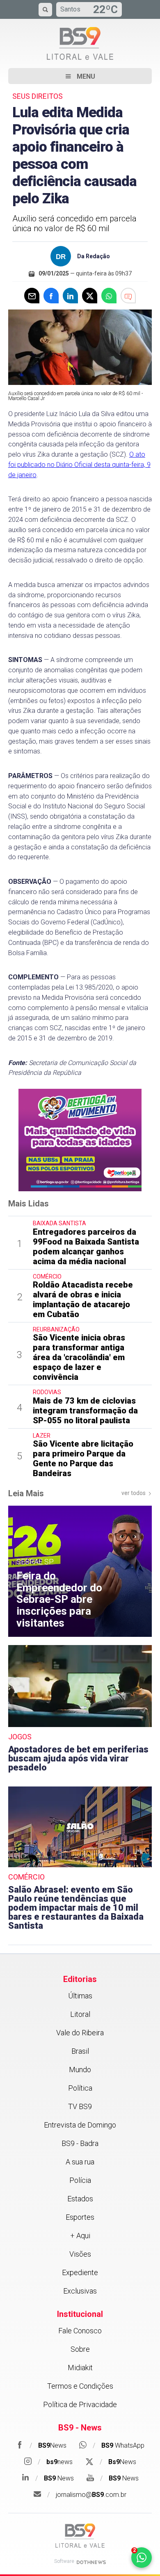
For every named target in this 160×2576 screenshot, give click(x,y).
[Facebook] (51, 296)
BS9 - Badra (80, 2143)
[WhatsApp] (109, 296)
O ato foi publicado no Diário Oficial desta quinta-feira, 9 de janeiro (79, 465)
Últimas (80, 1996)
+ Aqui (80, 2236)
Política (80, 2088)
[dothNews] (91, 2562)
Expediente (80, 2272)
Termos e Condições (80, 2386)
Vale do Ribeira (80, 2033)
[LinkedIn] (70, 296)
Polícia (80, 2180)
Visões (80, 2254)
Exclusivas (80, 2291)
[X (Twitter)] (90, 296)
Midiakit (80, 2368)
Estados (80, 2199)
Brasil (80, 2051)
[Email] (32, 296)
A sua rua (80, 2162)
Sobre (80, 2349)
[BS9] (80, 2536)
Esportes (80, 2217)
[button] (80, 76)
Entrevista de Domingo (80, 2125)
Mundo (80, 2070)
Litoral (80, 2014)
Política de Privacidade (80, 2404)
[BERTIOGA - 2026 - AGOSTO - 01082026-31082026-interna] (80, 1140)
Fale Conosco (80, 2331)
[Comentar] (128, 296)
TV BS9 (80, 2106)
